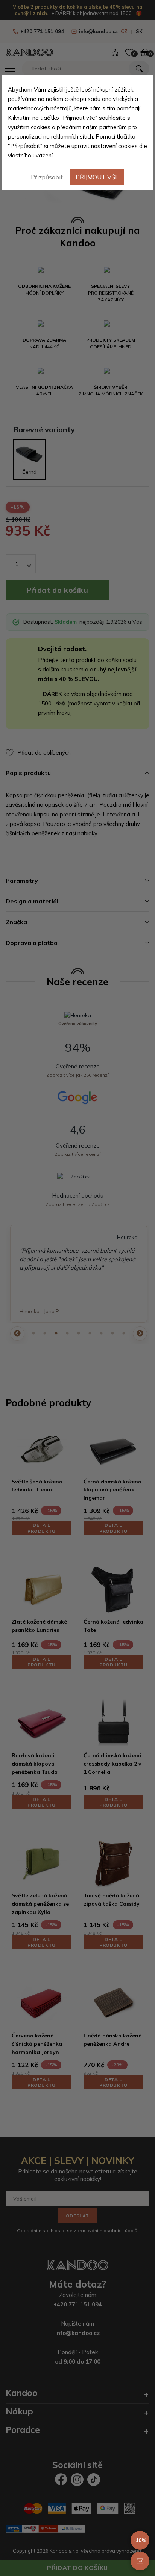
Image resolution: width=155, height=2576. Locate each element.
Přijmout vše (97, 177)
